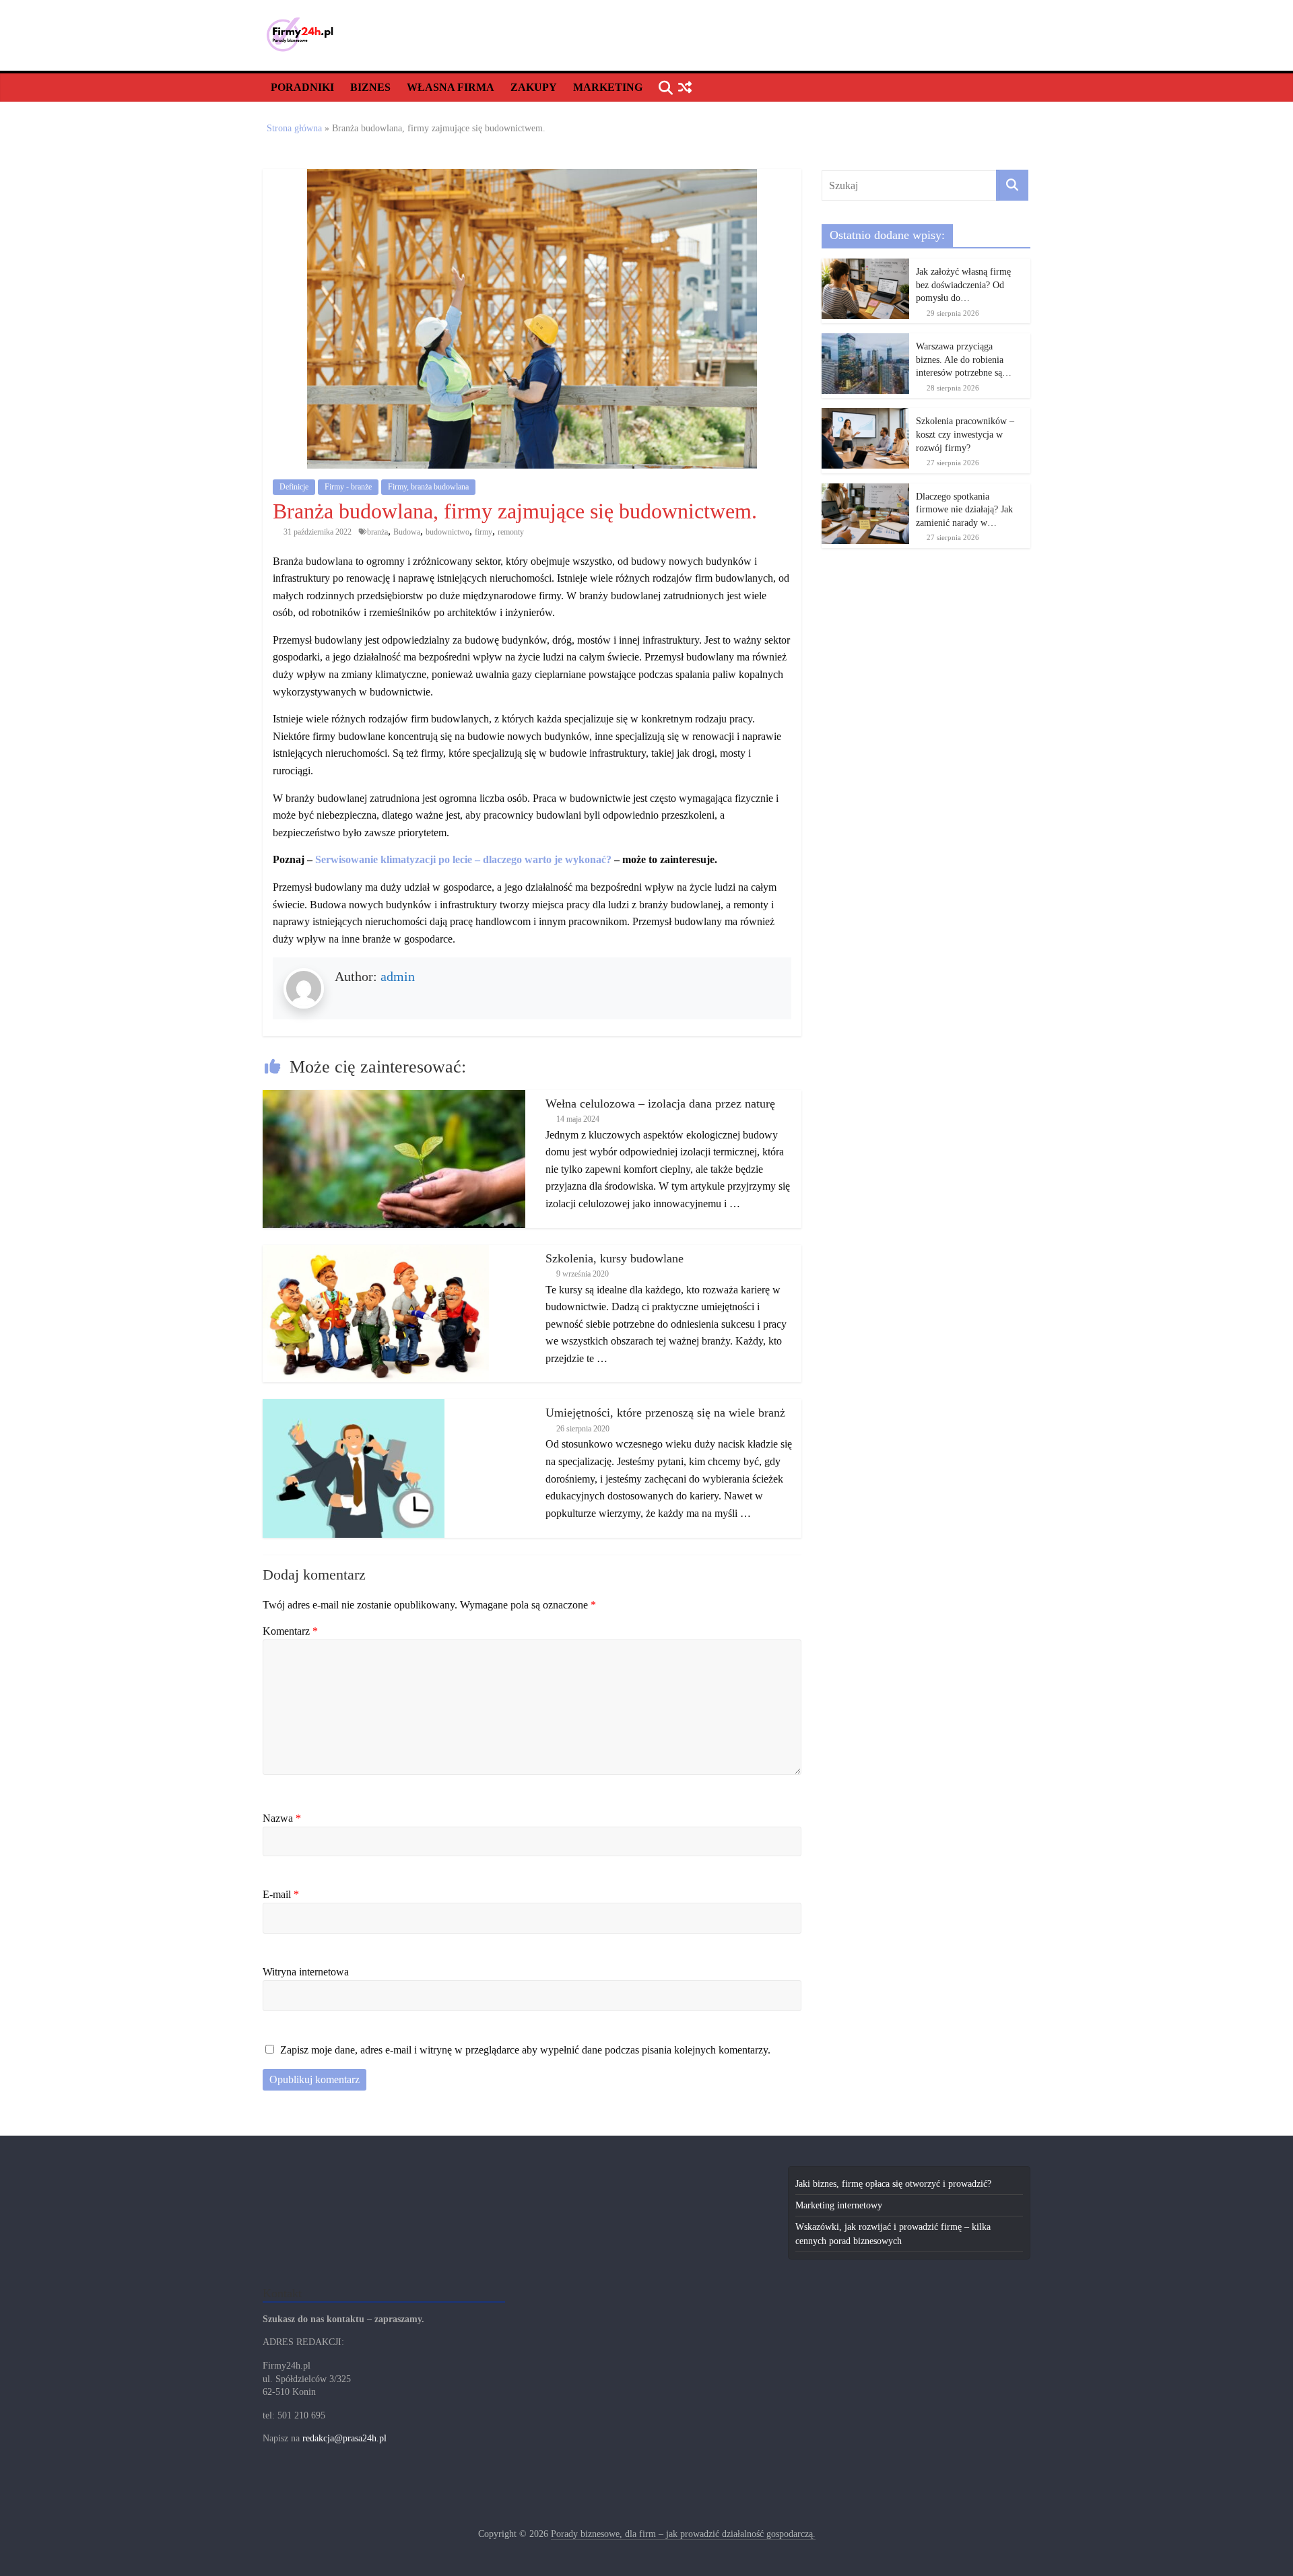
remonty (511, 532)
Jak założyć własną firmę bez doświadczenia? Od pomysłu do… (963, 285)
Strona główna (294, 128)
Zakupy (534, 87)
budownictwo (447, 532)
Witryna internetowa (306, 1972)
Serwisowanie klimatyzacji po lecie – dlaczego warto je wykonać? (463, 859)
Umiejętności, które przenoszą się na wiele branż (665, 1413)
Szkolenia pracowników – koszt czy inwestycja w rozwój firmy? (965, 434)
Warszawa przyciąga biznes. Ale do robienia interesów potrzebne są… (964, 360)
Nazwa (282, 1818)
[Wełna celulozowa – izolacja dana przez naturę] (394, 1097)
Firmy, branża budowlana (428, 487)
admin (398, 976)
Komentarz (290, 1631)
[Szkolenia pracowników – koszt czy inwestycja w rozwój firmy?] (865, 415)
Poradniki (302, 87)
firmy (484, 532)
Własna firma (451, 87)
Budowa (407, 532)
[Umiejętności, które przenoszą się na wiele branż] (354, 1406)
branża (377, 532)
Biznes (370, 87)
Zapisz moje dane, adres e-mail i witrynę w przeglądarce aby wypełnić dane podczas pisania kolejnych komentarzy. (525, 2050)
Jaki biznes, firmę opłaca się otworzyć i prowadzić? (893, 2184)
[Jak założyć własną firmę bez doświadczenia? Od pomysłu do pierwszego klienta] (865, 266)
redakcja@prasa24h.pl (344, 2438)
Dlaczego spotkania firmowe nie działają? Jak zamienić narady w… (964, 510)
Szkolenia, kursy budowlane (615, 1258)
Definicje (294, 487)
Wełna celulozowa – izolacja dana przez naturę (660, 1104)
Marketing (608, 87)
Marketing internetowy (839, 2205)
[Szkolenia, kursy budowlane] (376, 1252)
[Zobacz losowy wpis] (685, 88)
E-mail (281, 1894)
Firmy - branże (348, 487)
